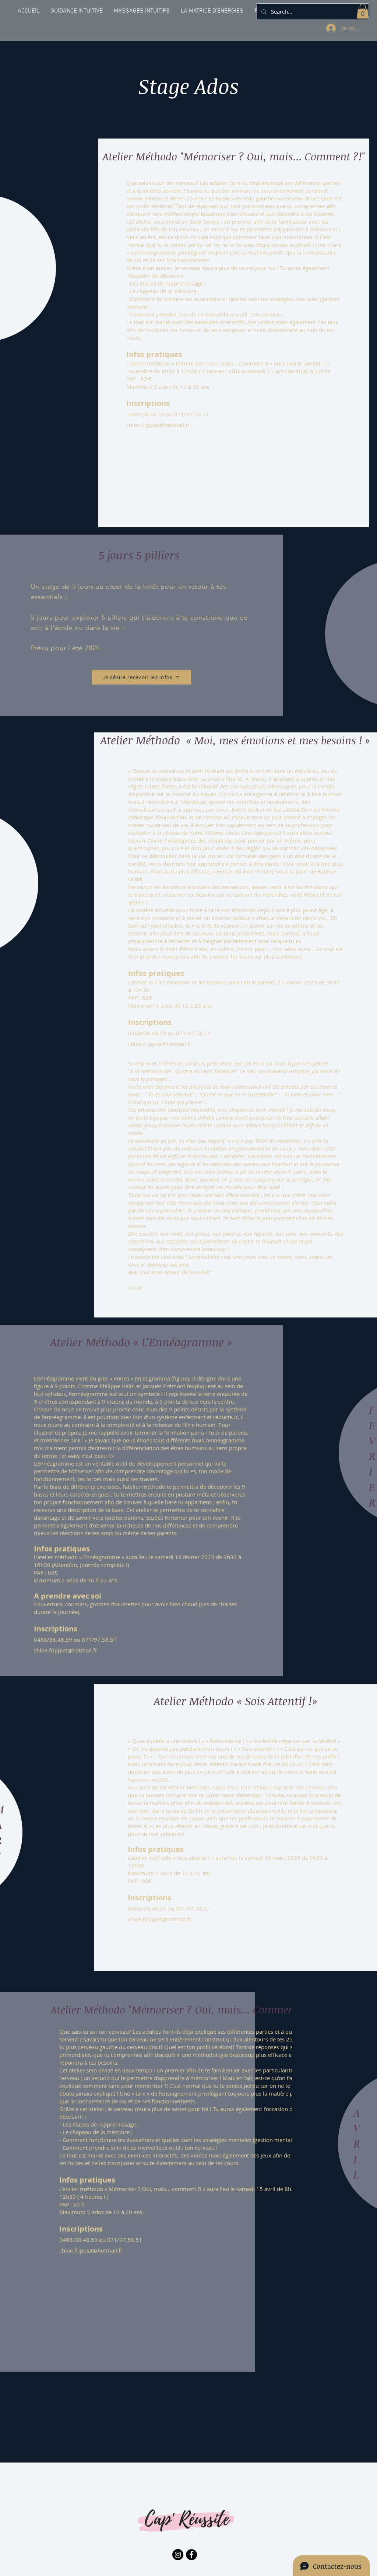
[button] (363, 11)
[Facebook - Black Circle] (191, 2555)
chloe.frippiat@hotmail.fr (158, 425)
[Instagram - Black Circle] (178, 2555)
